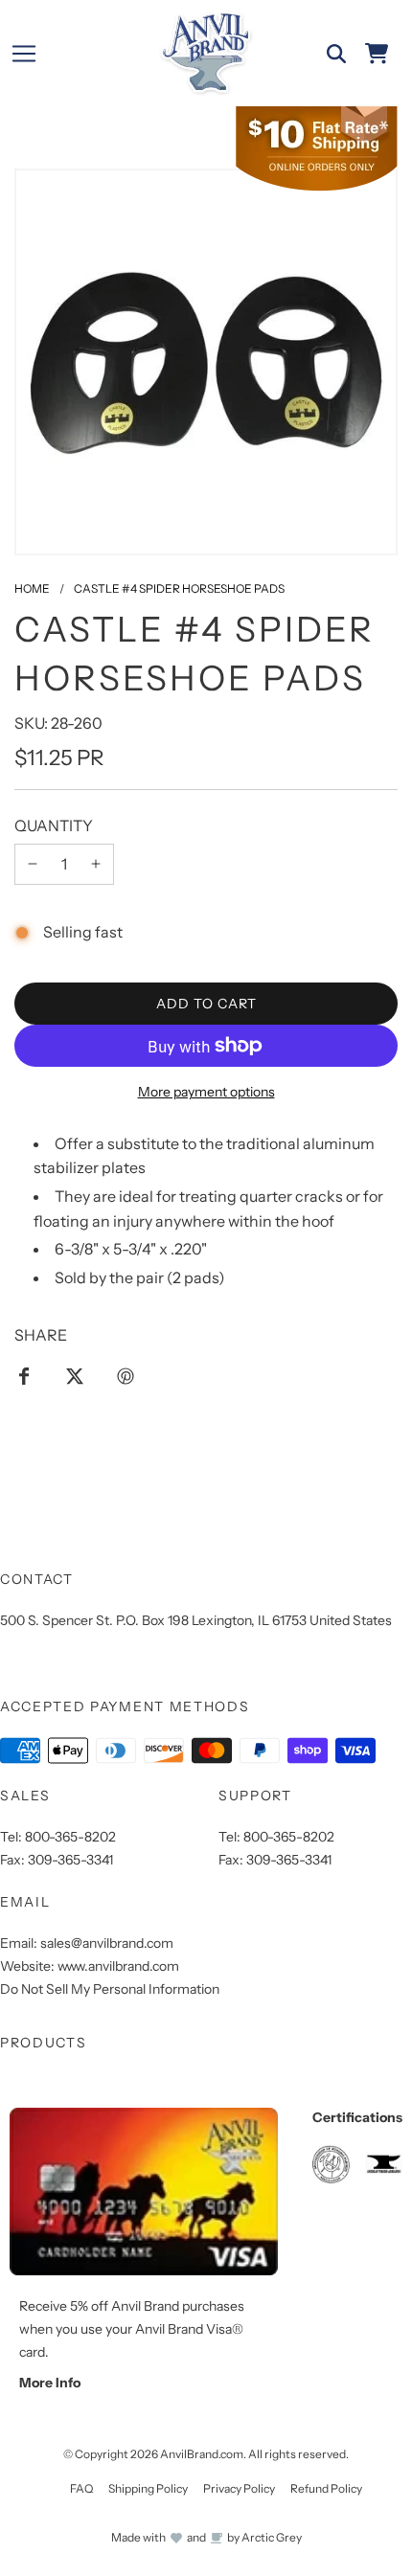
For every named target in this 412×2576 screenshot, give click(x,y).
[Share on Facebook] (24, 1375)
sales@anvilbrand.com (107, 1943)
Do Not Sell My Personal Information (110, 1989)
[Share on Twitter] (75, 1375)
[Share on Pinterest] (126, 1375)
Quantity (54, 825)
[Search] (336, 54)
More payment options (206, 1092)
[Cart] (377, 54)
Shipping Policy (148, 2488)
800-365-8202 (70, 1837)
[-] (33, 865)
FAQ (81, 2488)
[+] (96, 865)
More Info (50, 2383)
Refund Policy (326, 2488)
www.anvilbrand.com (118, 1966)
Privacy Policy (239, 2488)
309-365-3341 (70, 1860)
